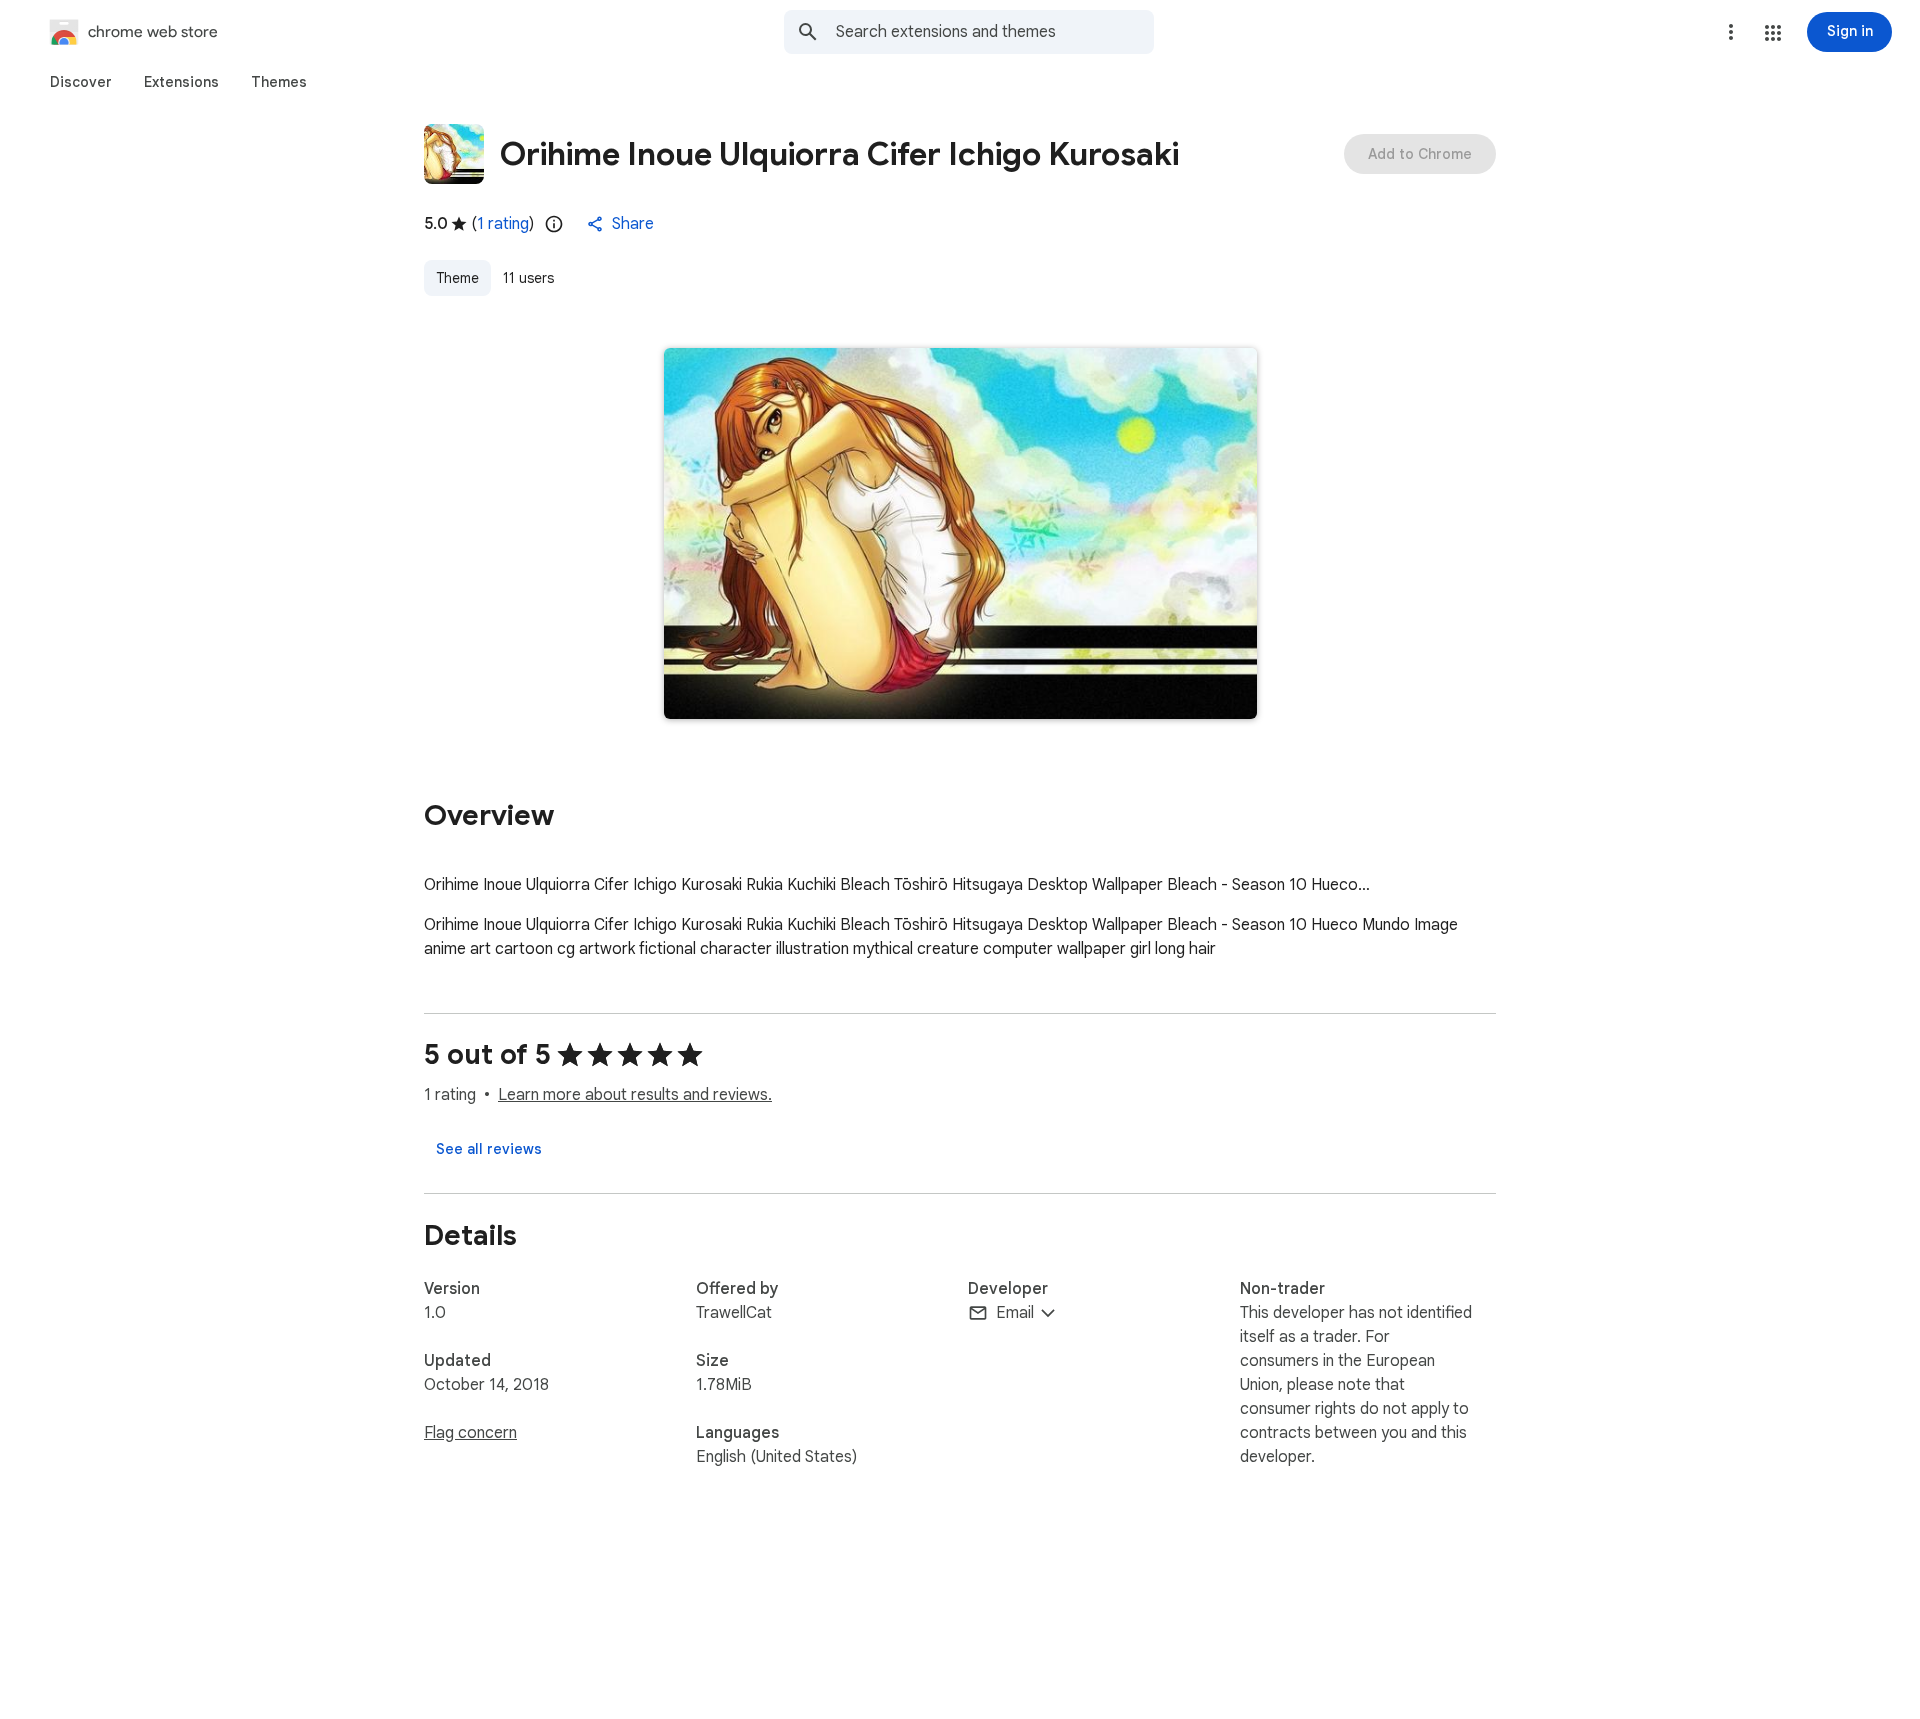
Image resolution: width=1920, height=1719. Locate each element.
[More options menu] (1731, 32)
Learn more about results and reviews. (635, 1095)
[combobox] (995, 32)
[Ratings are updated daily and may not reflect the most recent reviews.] (554, 224)
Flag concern (470, 1433)
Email (1015, 1313)
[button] (1773, 33)
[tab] (81, 82)
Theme (457, 278)
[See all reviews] (489, 1149)
